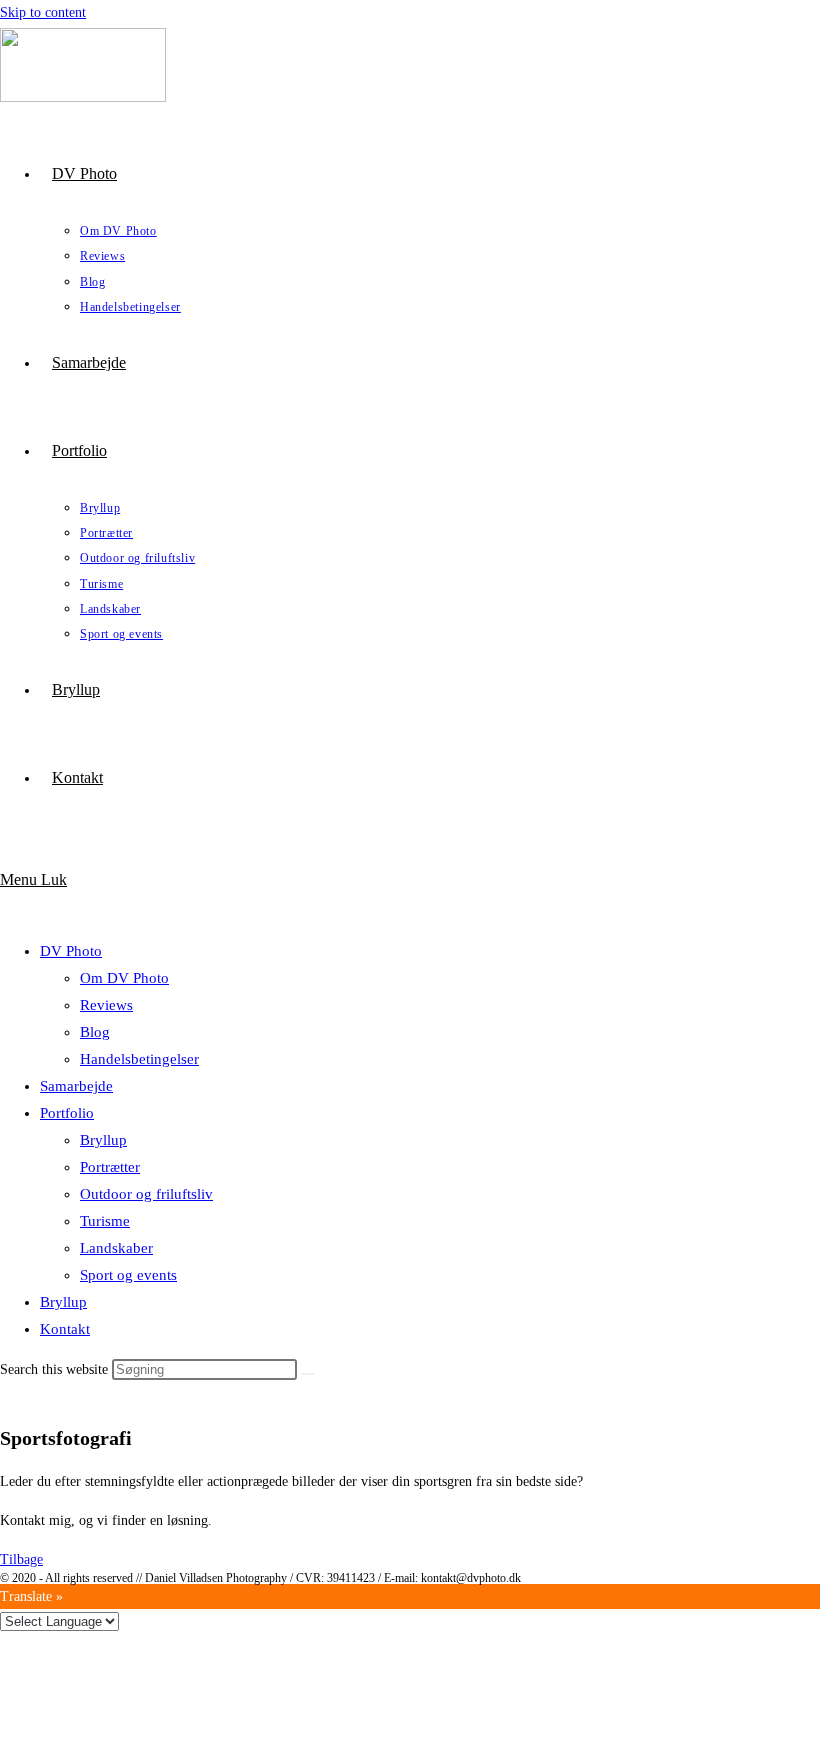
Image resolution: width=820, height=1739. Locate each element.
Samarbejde (76, 1086)
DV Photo (71, 951)
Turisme (105, 1221)
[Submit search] (308, 1374)
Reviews (106, 1005)
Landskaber (116, 1248)
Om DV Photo (124, 978)
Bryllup (103, 1140)
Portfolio (67, 1113)
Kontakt (65, 1329)
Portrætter (110, 1167)
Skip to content (43, 12)
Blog (95, 1032)
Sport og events (128, 1275)
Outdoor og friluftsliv (146, 1194)
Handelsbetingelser (139, 1059)
